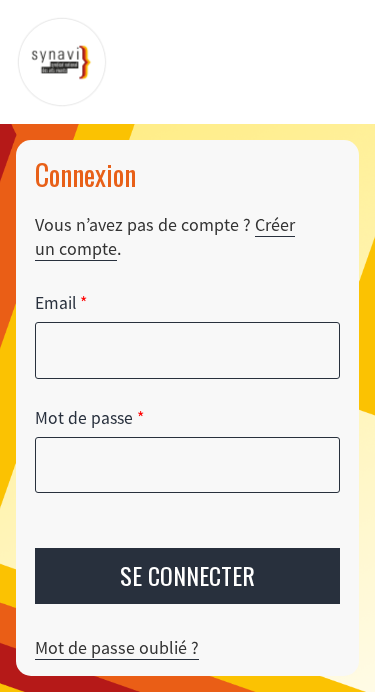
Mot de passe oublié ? (117, 647)
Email (61, 303)
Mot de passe (89, 418)
